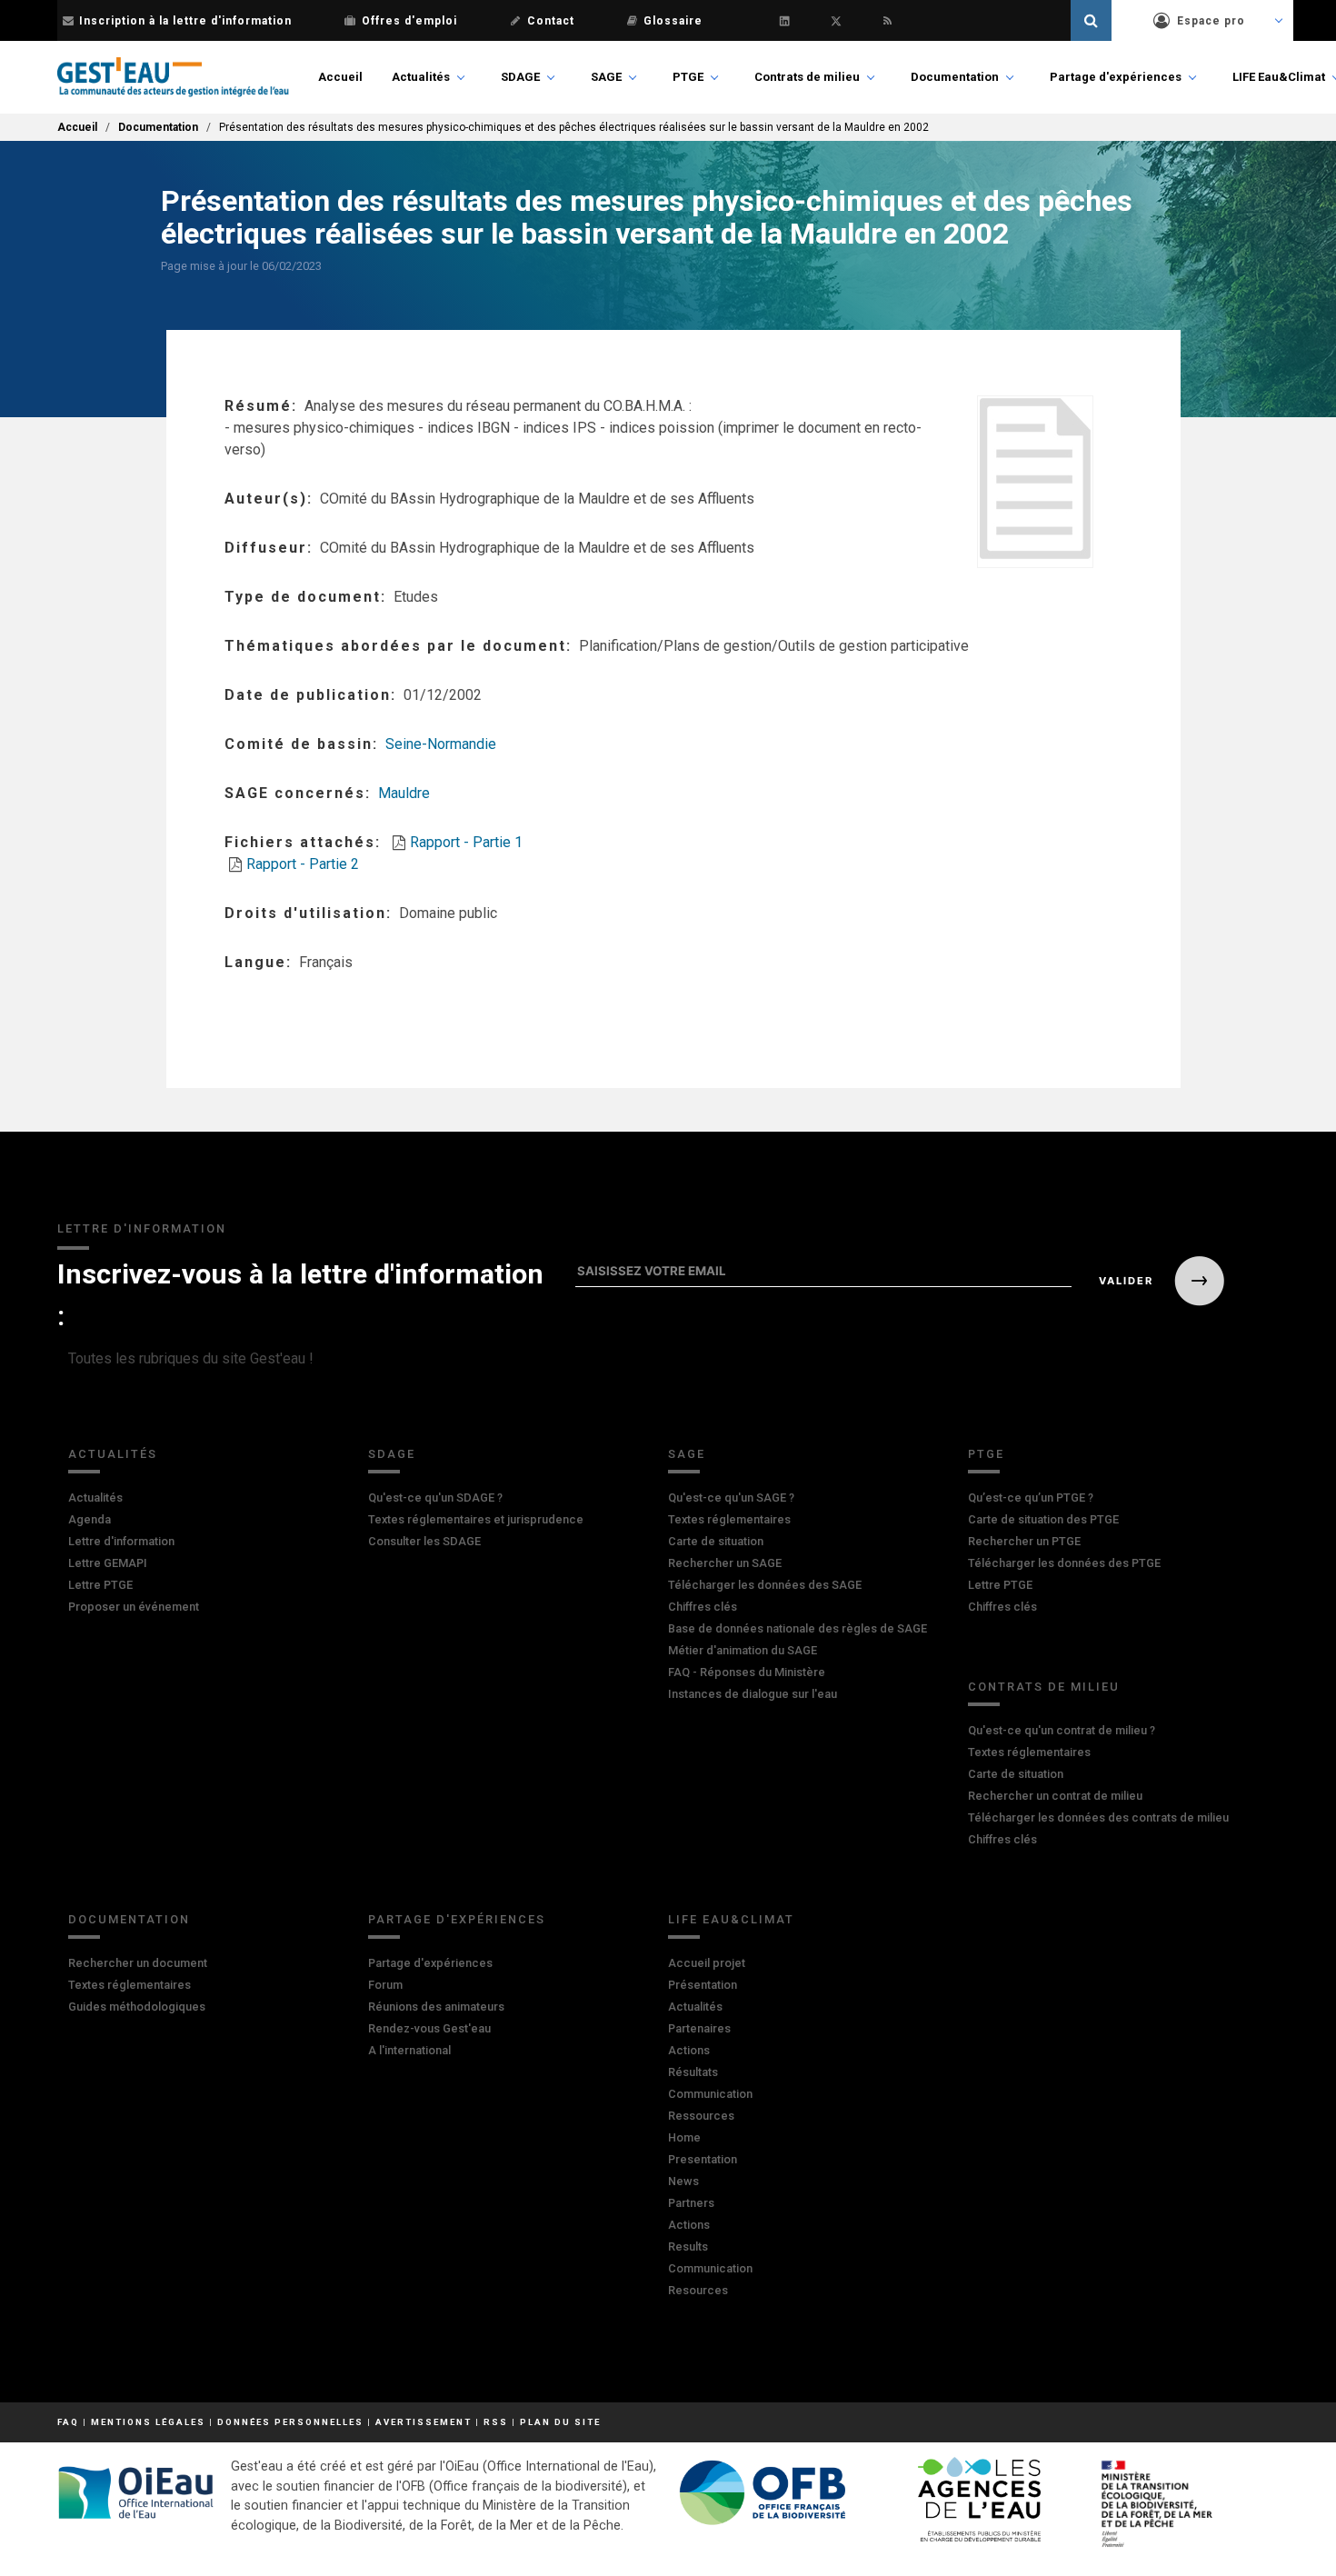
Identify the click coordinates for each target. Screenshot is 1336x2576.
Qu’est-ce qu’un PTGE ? (1031, 1498)
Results (688, 2247)
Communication (710, 2094)
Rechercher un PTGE (1024, 1541)
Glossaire (673, 21)
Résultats (693, 2072)
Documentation (955, 77)
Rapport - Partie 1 (466, 842)
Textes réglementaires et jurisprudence (476, 1519)
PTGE (688, 77)
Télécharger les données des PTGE (1064, 1563)
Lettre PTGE (100, 1585)
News (683, 2181)
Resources (698, 2290)
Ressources (701, 2116)
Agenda (90, 1519)
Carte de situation (716, 1541)
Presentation (703, 2159)
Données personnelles (290, 2422)
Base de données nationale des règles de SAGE (798, 1628)
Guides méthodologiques (137, 2007)
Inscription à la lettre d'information (185, 21)
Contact (551, 21)
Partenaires (699, 2028)
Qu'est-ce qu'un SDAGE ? (435, 1498)
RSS (496, 2422)
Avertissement (424, 2422)
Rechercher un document (138, 1963)
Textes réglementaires (729, 1519)
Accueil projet (707, 1963)
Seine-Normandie (441, 744)
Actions (689, 2050)
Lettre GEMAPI (108, 1563)
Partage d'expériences (1116, 77)
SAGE (606, 77)
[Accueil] (173, 77)
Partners (691, 2203)
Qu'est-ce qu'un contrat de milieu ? (1062, 1730)
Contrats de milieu (807, 77)
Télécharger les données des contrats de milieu (1098, 1817)
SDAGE (520, 77)
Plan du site (560, 2422)
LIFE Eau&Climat (1279, 77)
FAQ (68, 2422)
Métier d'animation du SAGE (743, 1650)
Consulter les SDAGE (424, 1541)
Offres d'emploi (409, 21)
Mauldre (404, 793)
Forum (385, 1985)
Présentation (703, 1985)
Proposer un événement (134, 1607)
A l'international (409, 2050)
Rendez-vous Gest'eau (429, 2028)
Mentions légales (148, 2422)
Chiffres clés (703, 1607)
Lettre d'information (121, 1541)
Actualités (421, 77)
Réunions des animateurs (436, 2007)
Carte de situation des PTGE (1043, 1519)
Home (684, 2137)
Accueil (340, 77)
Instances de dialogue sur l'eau (753, 1694)
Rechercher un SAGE (725, 1563)
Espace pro (1211, 21)
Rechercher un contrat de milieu (1055, 1796)
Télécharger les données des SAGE (765, 1585)
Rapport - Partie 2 (303, 864)
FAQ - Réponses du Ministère (747, 1672)
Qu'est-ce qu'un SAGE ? (731, 1498)
